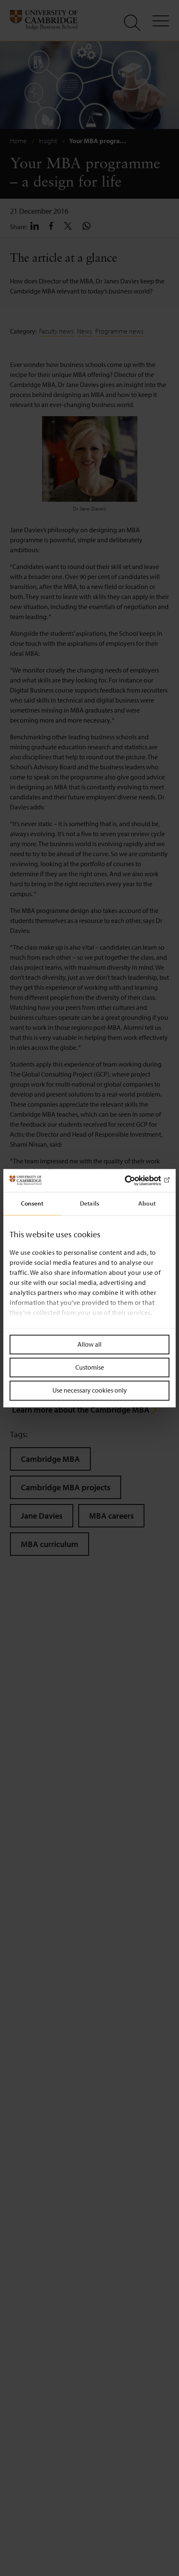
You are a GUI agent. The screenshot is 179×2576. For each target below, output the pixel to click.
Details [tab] (89, 1203)
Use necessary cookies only (90, 1390)
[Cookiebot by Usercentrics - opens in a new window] (133, 1181)
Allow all (89, 1344)
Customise (90, 1368)
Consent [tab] (32, 1203)
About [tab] (147, 1203)
